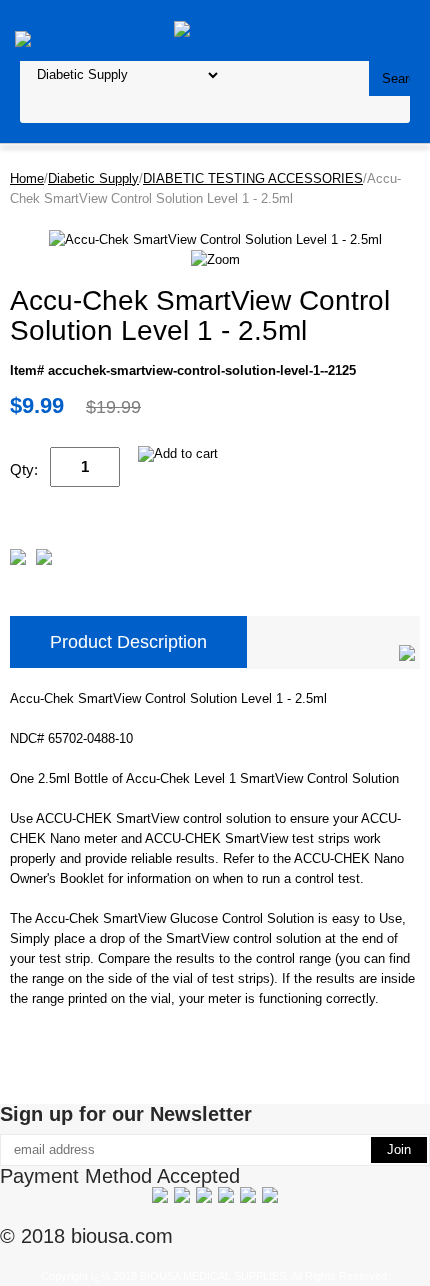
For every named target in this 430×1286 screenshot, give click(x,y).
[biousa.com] (215, 29)
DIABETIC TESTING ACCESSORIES (253, 178)
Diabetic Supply (93, 178)
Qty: (24, 469)
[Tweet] (18, 560)
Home (27, 178)
